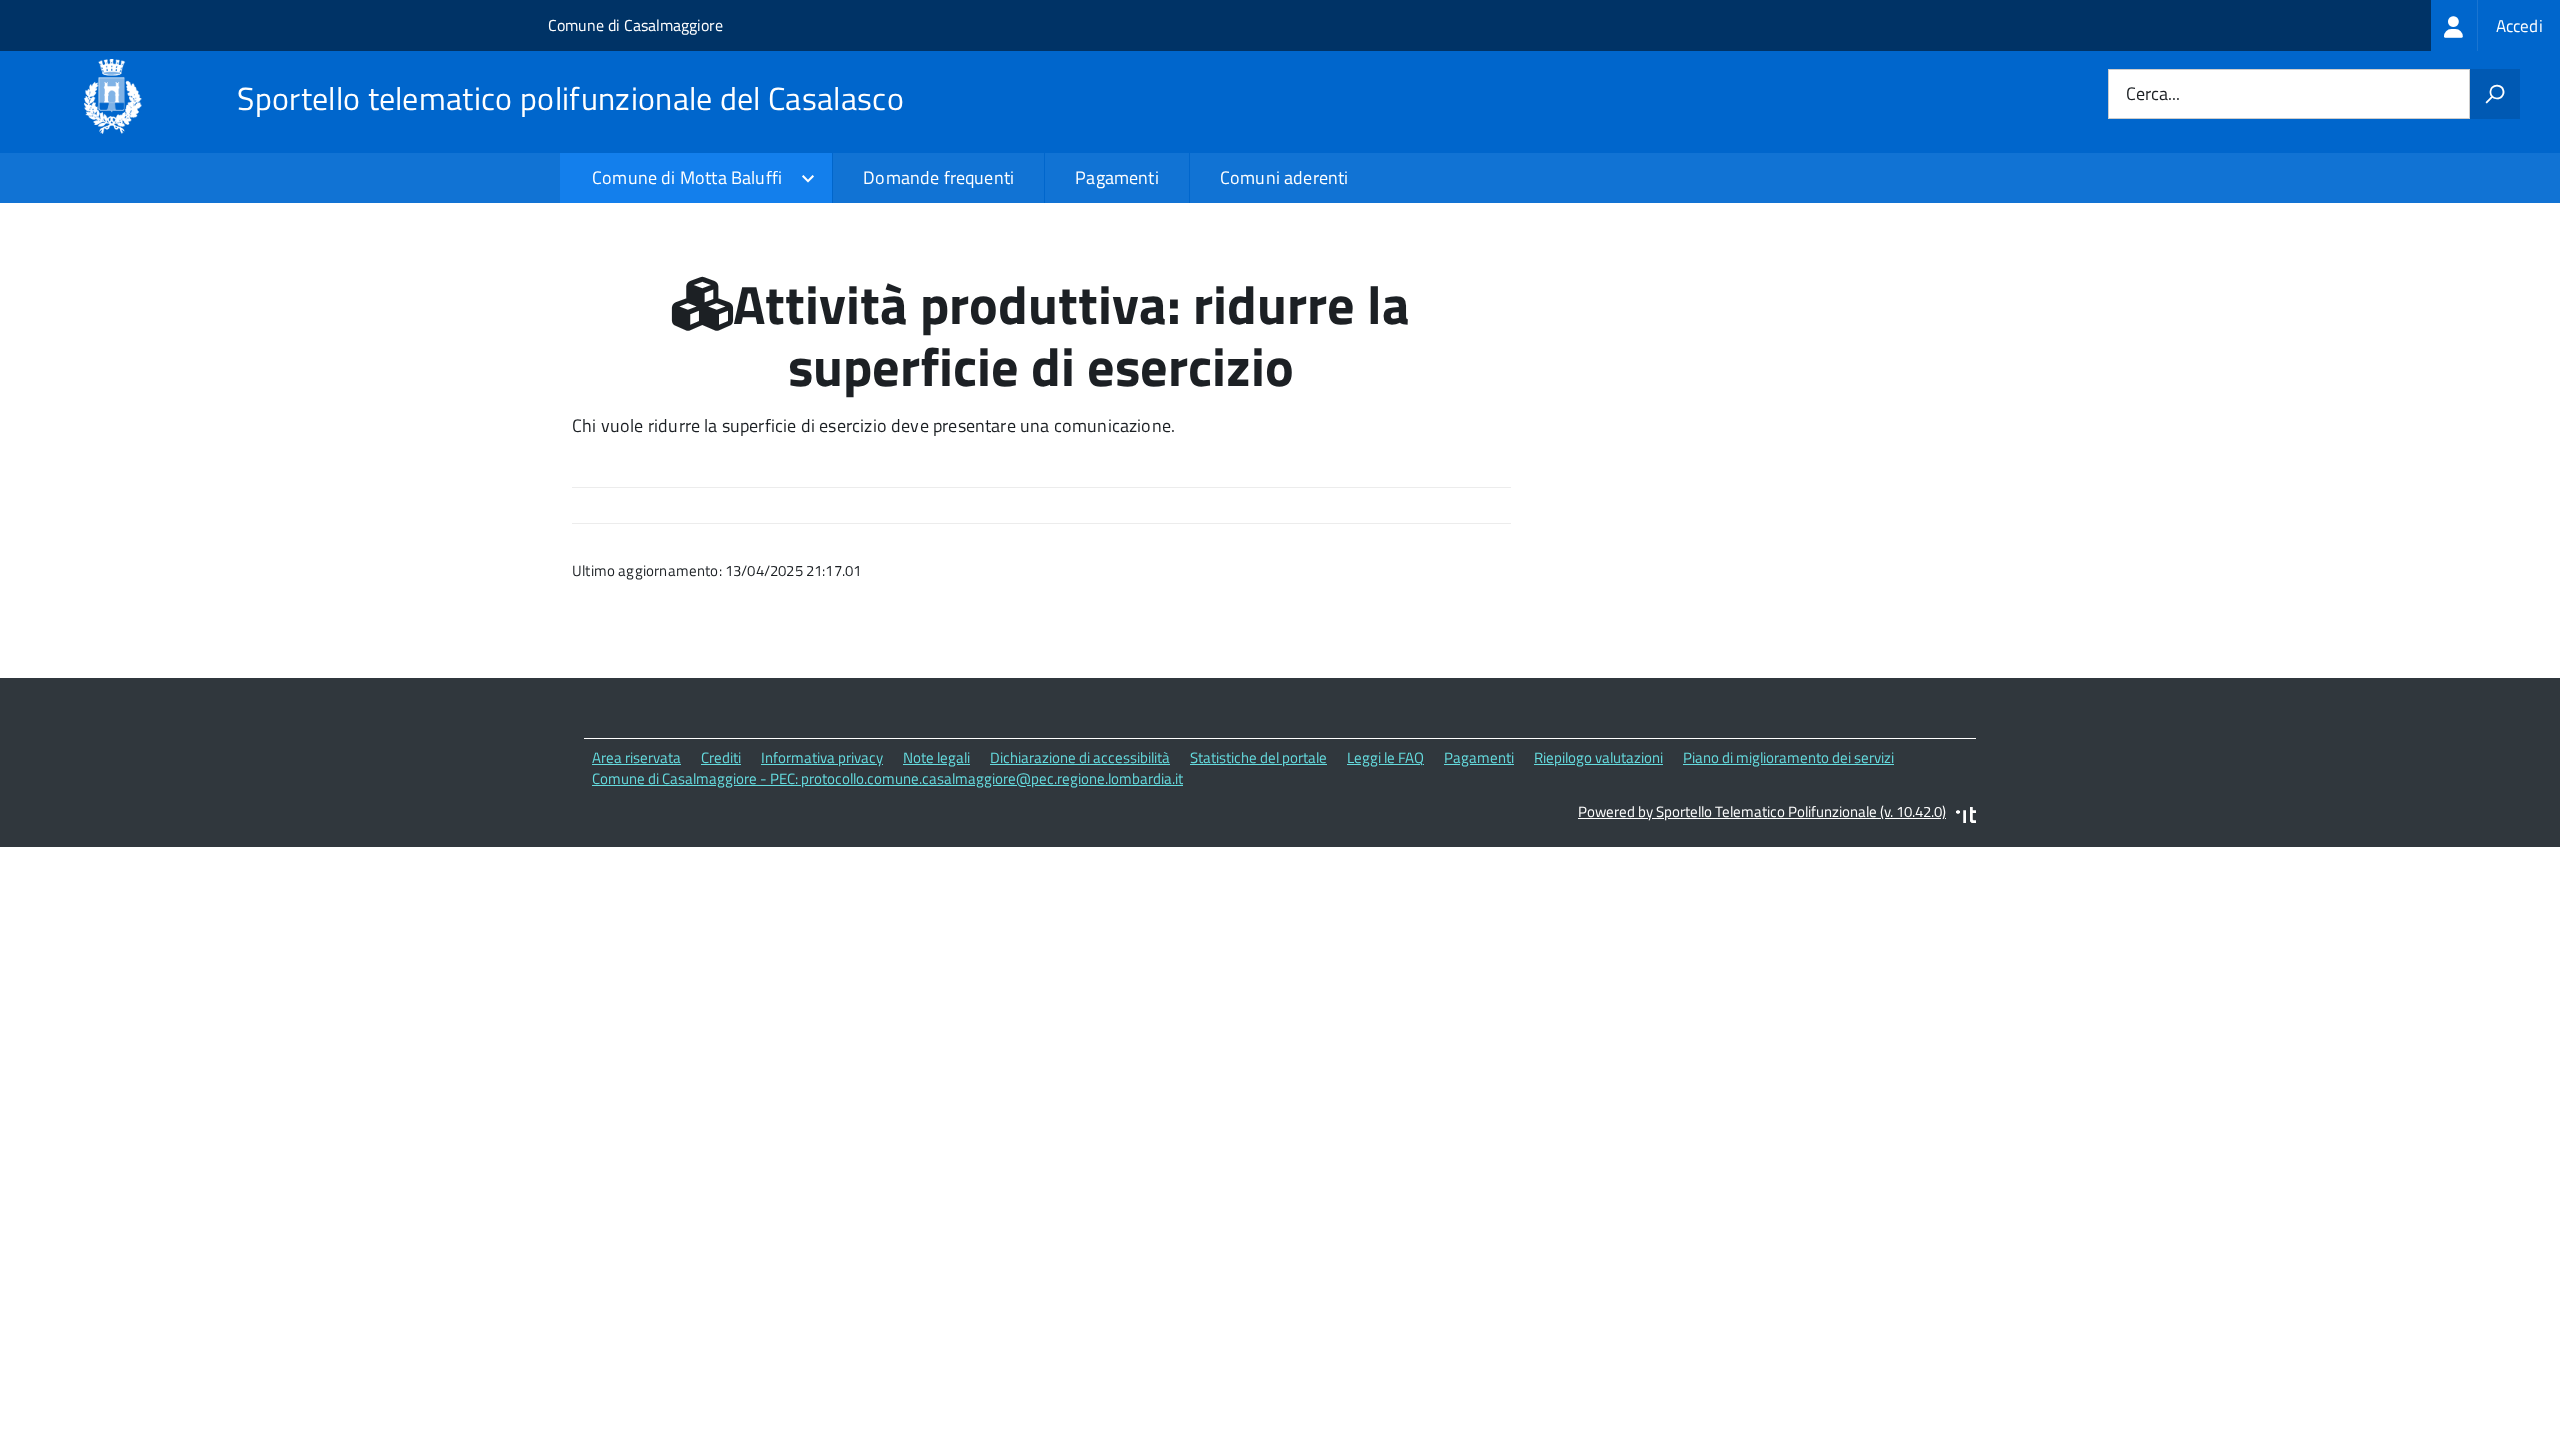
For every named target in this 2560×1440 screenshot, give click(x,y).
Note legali (936, 757)
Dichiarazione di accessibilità (1080, 757)
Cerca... (2153, 94)
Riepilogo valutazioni (1598, 757)
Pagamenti (1117, 177)
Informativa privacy (822, 757)
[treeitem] (2495, 25)
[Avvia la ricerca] (2495, 94)
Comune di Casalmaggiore (635, 25)
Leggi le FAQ (1385, 757)
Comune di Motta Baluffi (687, 177)
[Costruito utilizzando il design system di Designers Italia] (1966, 817)
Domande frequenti (938, 177)
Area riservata (636, 757)
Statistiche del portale (1258, 757)
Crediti (721, 757)
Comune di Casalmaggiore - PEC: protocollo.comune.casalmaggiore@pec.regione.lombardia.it (887, 778)
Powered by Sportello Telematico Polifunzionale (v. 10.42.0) (1762, 811)
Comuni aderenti (1284, 177)
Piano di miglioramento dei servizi (1788, 757)
